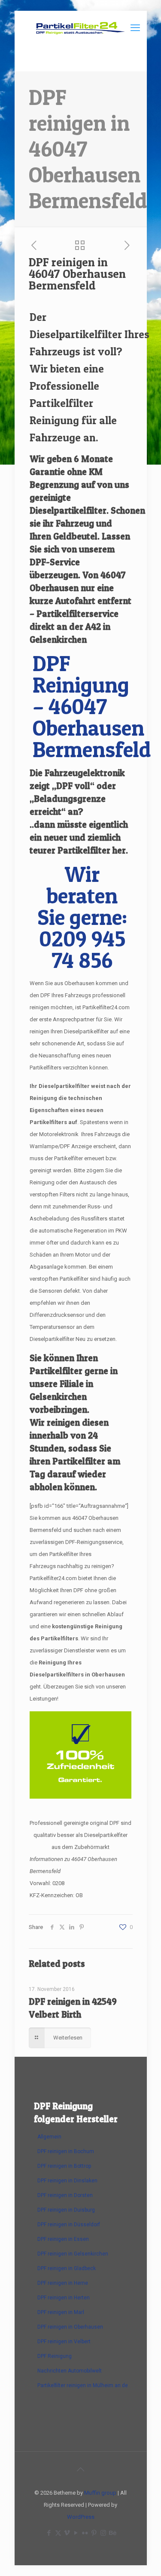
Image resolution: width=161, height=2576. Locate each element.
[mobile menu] (135, 28)
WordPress (81, 2517)
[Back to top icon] (81, 2469)
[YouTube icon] (76, 2533)
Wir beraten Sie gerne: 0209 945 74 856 (82, 917)
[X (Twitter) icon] (58, 2533)
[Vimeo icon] (67, 2533)
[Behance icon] (112, 2533)
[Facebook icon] (49, 2533)
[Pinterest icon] (94, 2533)
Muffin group (100, 2493)
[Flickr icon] (85, 2533)
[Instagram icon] (103, 2533)
